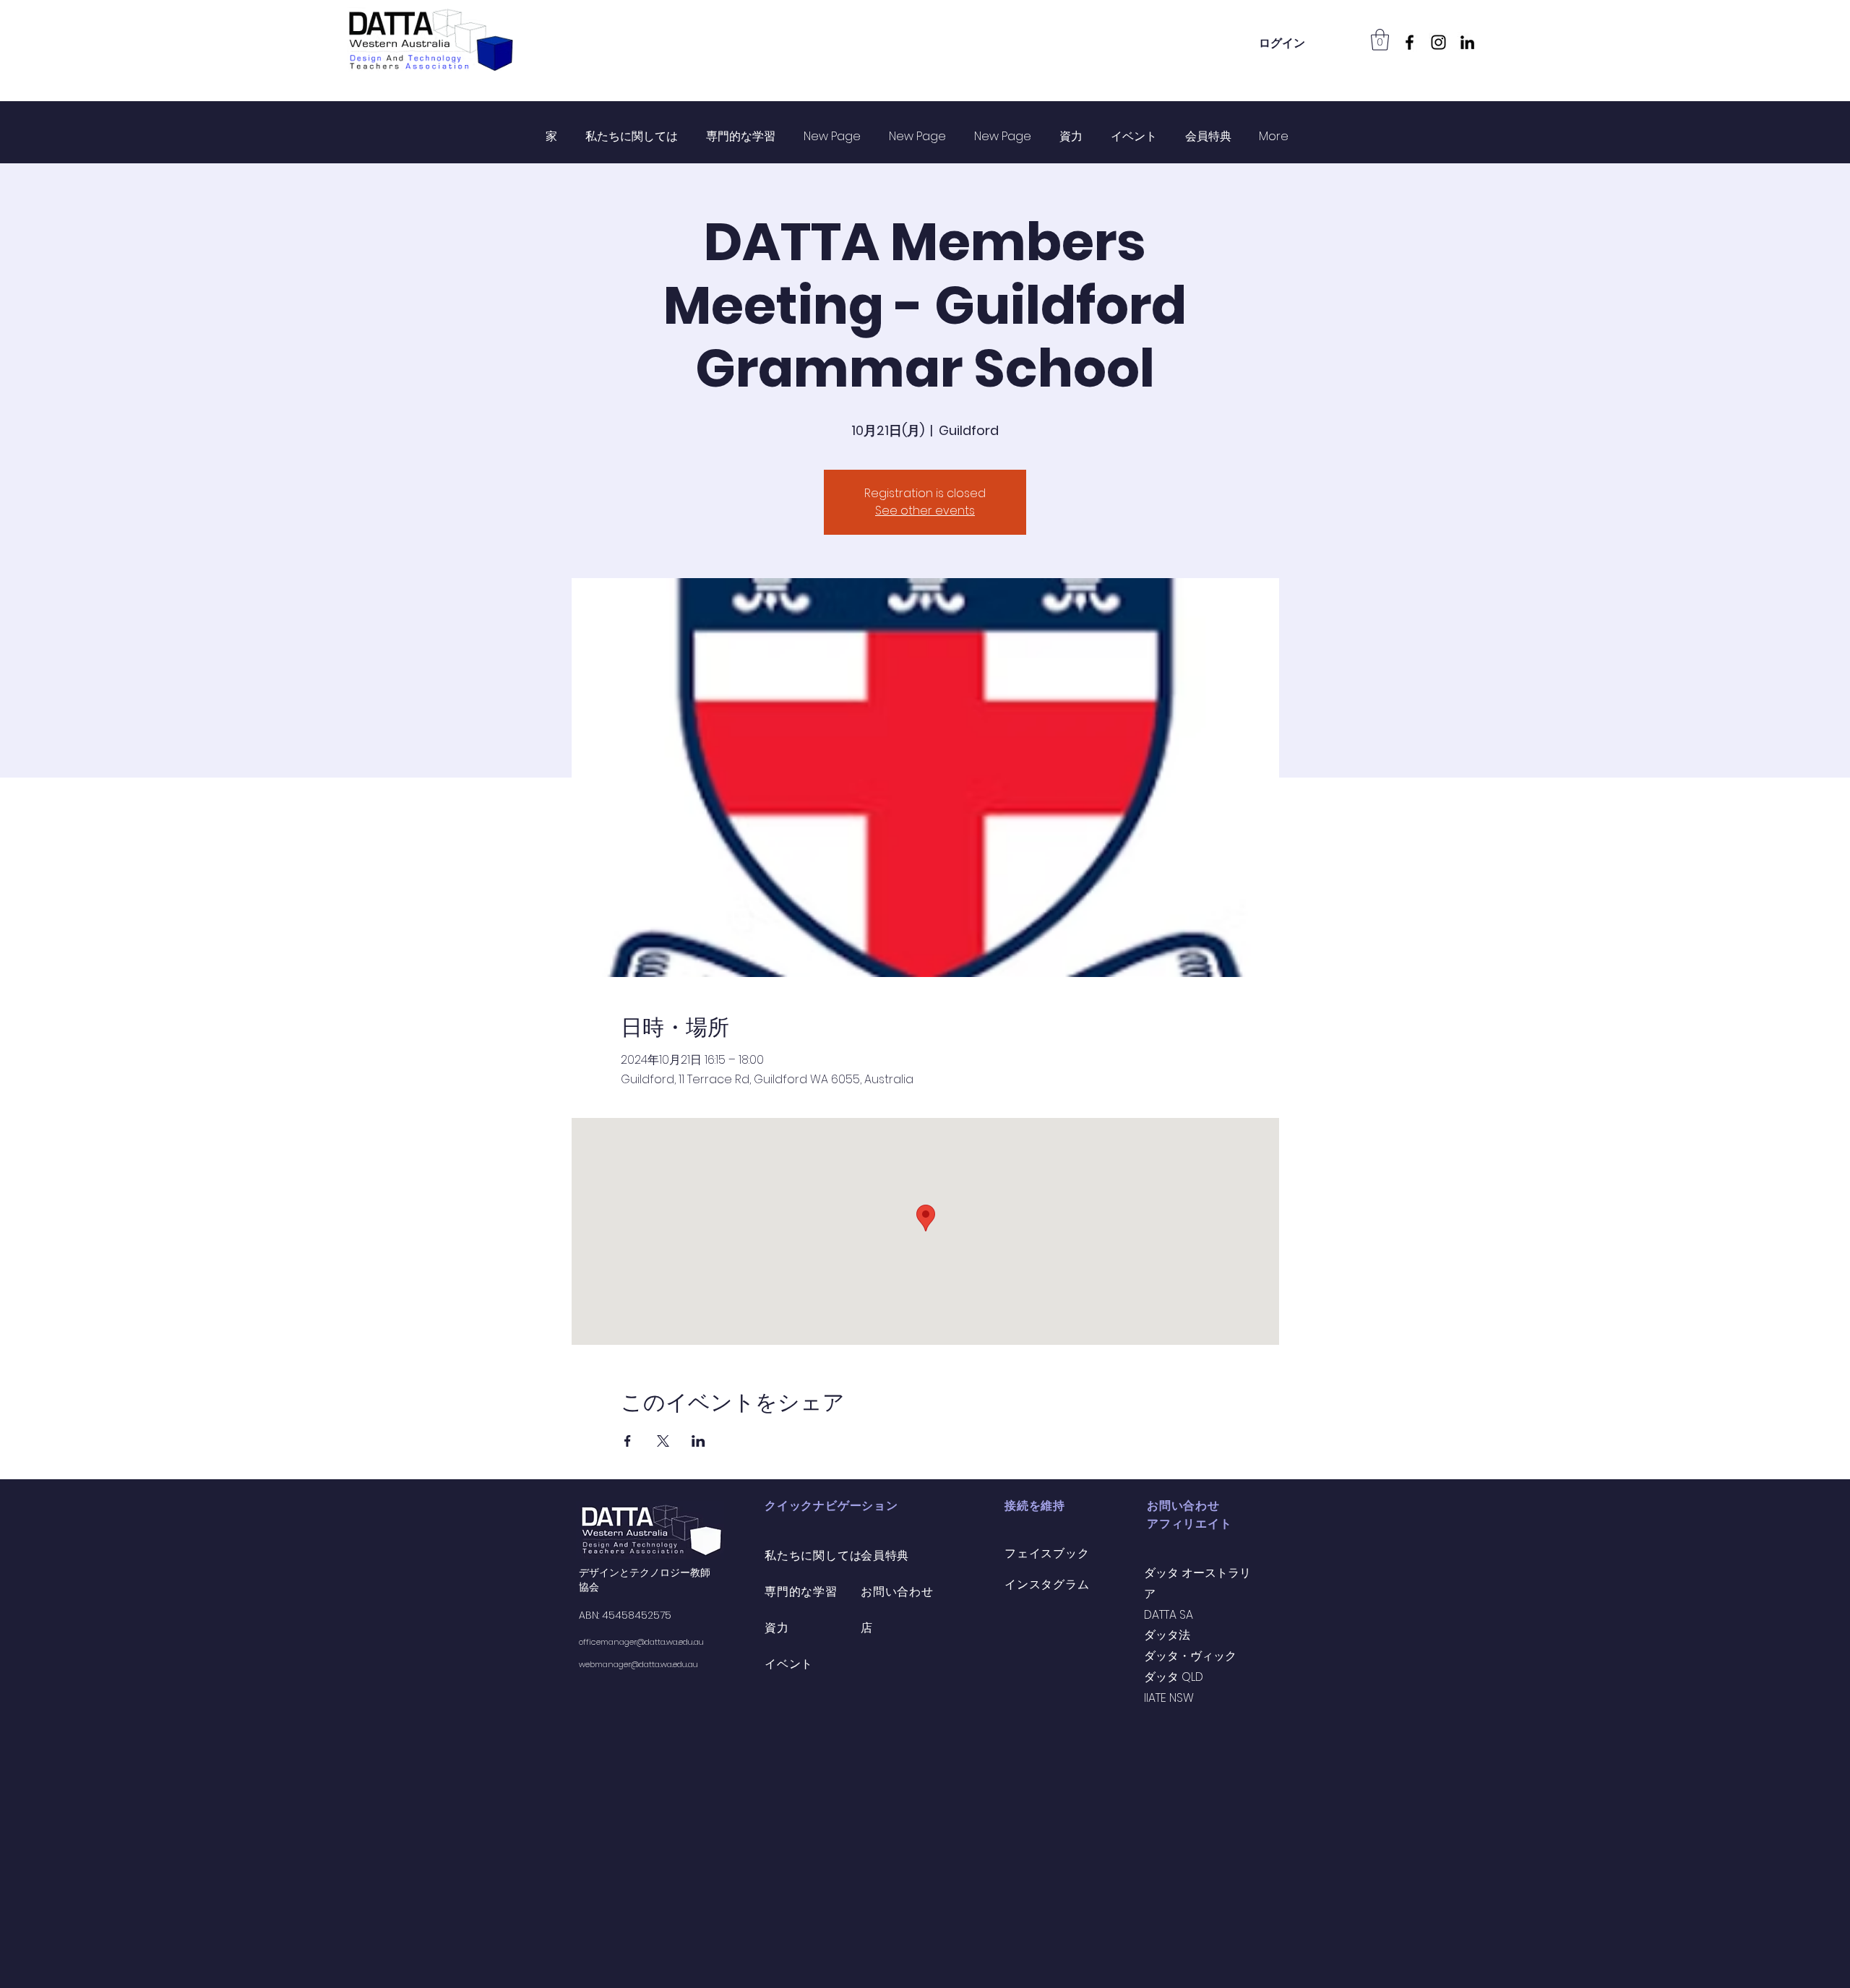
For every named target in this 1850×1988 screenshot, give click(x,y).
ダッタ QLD (1174, 1677)
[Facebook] (1410, 42)
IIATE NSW (1169, 1698)
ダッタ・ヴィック (1190, 1656)
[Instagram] (1438, 42)
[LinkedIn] (1467, 42)
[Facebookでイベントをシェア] (628, 1441)
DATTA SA (1169, 1615)
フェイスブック (1047, 1553)
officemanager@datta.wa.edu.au (641, 1642)
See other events (925, 511)
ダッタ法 (1167, 1635)
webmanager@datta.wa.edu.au (638, 1664)
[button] (1380, 40)
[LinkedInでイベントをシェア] (698, 1441)
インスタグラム (1047, 1584)
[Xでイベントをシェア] (663, 1441)
